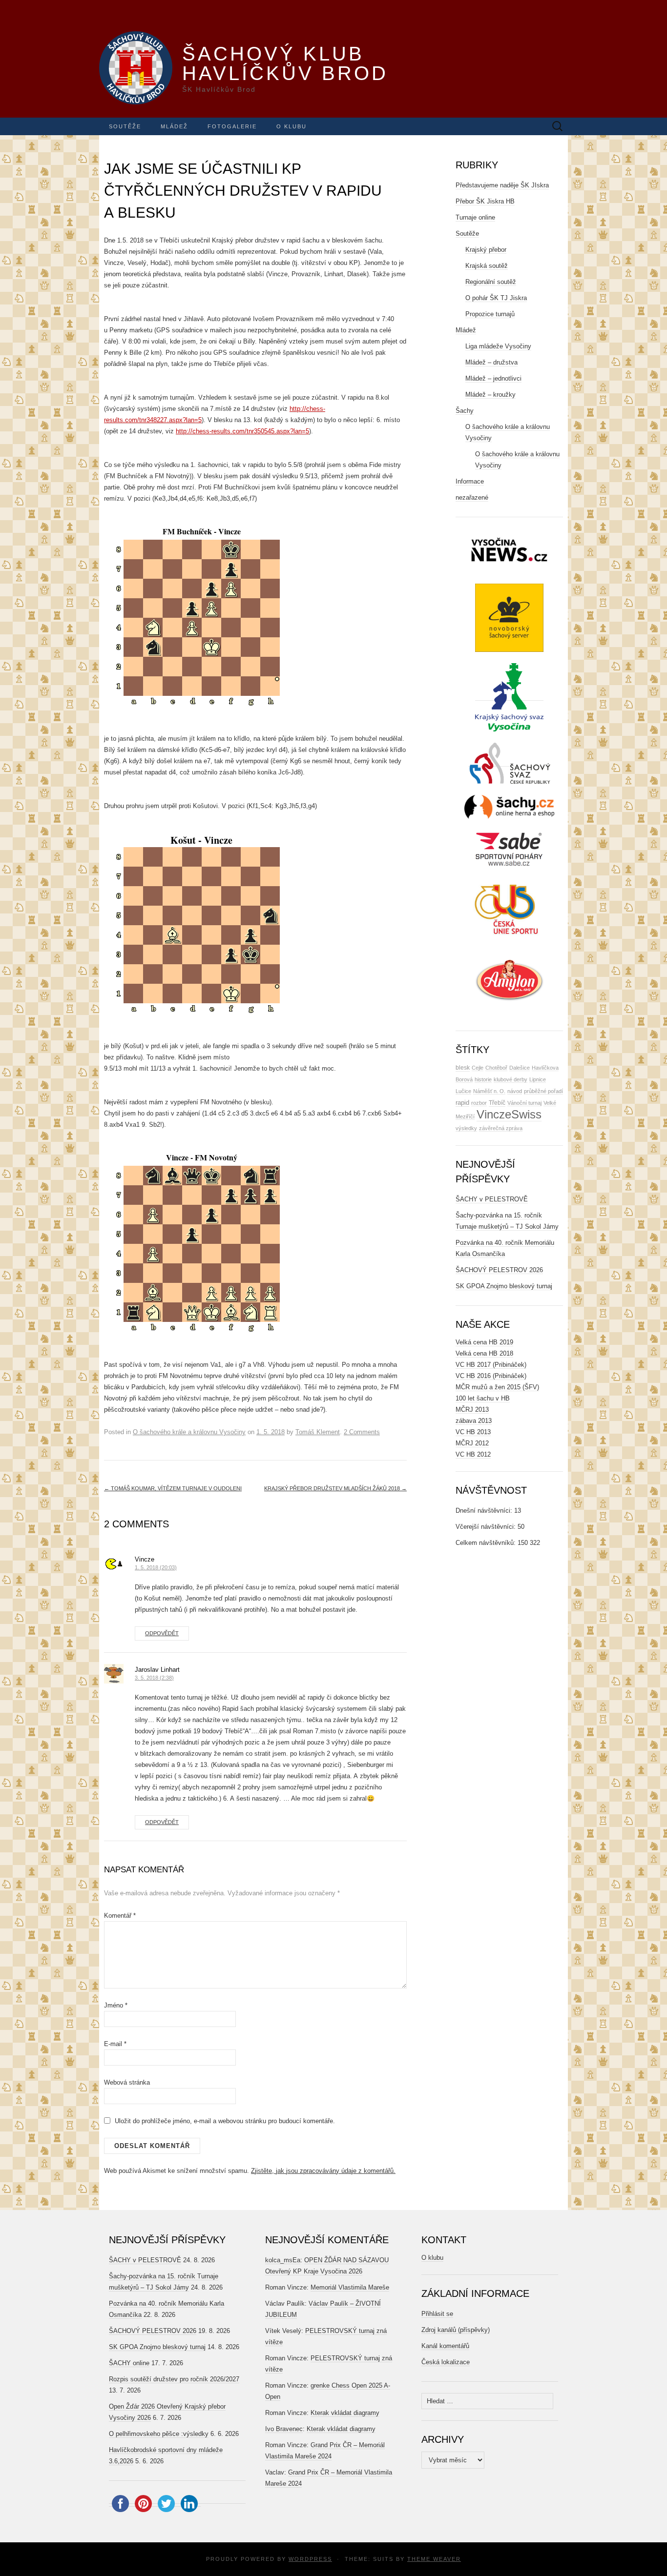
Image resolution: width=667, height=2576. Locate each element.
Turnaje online (475, 217)
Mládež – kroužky (490, 395)
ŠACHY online (129, 2363)
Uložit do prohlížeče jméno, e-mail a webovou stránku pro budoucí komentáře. (225, 2121)
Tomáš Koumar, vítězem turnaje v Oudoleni (173, 1488)
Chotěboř (496, 1068)
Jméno (116, 2005)
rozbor (479, 1103)
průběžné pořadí (543, 1091)
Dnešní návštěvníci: (485, 1511)
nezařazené (472, 497)
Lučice (463, 1091)
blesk (463, 1068)
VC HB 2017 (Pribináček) (491, 1365)
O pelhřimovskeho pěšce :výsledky (159, 2434)
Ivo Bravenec (284, 2429)
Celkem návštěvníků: (487, 1543)
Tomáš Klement (318, 1432)
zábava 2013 (474, 1421)
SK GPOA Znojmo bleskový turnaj (504, 1286)
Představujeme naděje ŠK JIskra (502, 185)
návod (515, 1091)
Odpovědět (162, 1633)
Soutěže (125, 126)
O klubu (292, 126)
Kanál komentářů (445, 2346)
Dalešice (520, 1068)
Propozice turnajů (490, 314)
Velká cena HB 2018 (484, 1353)
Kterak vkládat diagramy (345, 2413)
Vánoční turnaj (524, 1103)
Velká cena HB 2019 (484, 1342)
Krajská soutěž (487, 266)
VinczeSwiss (509, 1114)
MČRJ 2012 (472, 1443)
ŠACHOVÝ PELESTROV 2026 (499, 1270)
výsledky (466, 1128)
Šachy (465, 411)
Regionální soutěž (491, 282)
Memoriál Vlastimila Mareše (350, 2287)
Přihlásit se (437, 2314)
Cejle (478, 1068)
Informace (470, 481)
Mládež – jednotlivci (493, 378)
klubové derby (511, 1079)
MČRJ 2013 (472, 1410)
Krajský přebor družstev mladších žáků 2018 (335, 1488)
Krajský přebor (486, 250)
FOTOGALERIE (232, 126)
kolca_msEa (283, 2260)
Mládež (174, 126)
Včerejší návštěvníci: (487, 1527)
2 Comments (362, 1432)
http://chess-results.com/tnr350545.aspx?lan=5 (242, 431)
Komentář (120, 1916)
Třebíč (497, 1103)
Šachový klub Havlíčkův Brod (285, 63)
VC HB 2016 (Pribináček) (491, 1376)
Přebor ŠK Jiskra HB (485, 201)
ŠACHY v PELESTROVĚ (492, 1199)
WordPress (310, 2559)
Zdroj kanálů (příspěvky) (456, 2330)
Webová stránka (127, 2082)
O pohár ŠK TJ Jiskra (496, 298)
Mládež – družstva (491, 362)
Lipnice (538, 1079)
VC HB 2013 (473, 1432)
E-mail (115, 2044)
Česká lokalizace (446, 2362)
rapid (462, 1103)
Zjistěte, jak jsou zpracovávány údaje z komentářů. (323, 2171)
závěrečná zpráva (501, 1128)
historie (483, 1079)
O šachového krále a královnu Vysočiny (189, 1432)
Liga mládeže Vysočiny (498, 346)
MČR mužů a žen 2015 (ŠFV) (497, 1387)
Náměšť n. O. (489, 1091)
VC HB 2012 (473, 1454)
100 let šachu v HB (483, 1398)
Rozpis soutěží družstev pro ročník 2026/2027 (174, 2379)
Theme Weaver (434, 2559)
